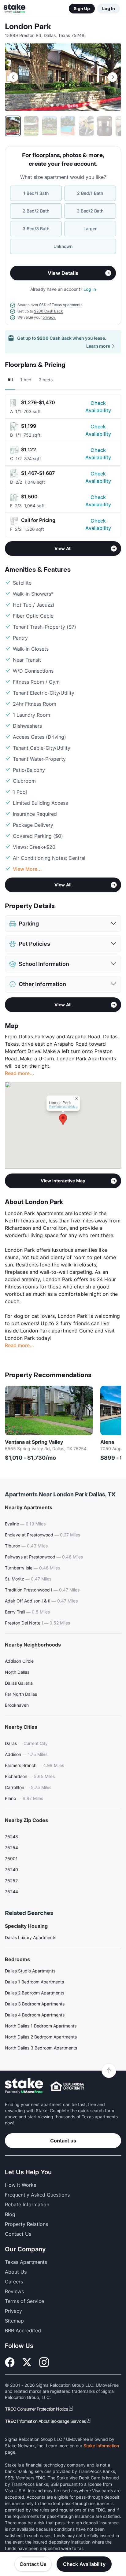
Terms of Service (24, 2301)
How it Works (20, 2185)
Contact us (63, 2141)
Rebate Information (27, 2205)
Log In (109, 8)
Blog (10, 2214)
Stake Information (101, 2446)
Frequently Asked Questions (37, 2195)
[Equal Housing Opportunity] (67, 2086)
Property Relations (26, 2224)
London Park (28, 27)
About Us (16, 2272)
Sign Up (82, 8)
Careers (14, 2282)
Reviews (14, 2291)
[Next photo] (113, 77)
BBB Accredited (23, 2330)
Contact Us (33, 2564)
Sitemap (14, 2321)
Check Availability (98, 407)
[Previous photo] (13, 77)
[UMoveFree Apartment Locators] (24, 2086)
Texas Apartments (26, 2262)
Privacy (13, 2311)
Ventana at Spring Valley (34, 1442)
